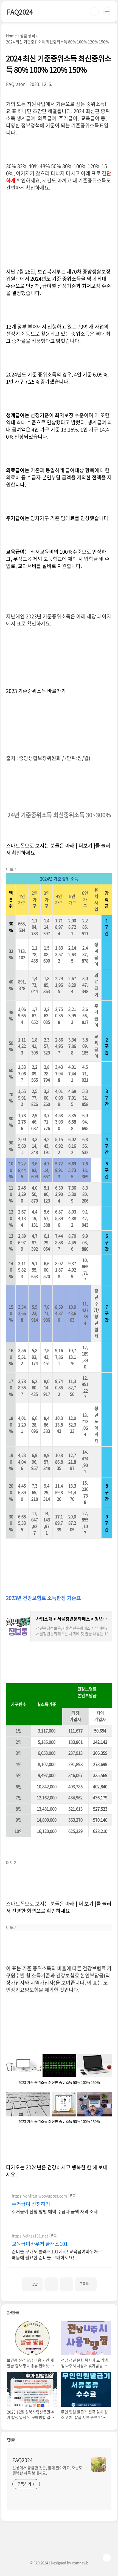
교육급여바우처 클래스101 (40, 2244)
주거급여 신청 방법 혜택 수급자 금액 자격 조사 (55, 2211)
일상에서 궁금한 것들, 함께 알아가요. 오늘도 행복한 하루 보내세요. (47, 2470)
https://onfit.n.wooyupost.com (39, 2196)
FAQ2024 (20, 12)
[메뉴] (107, 11)
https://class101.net (30, 2236)
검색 (94, 12)
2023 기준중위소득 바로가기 (36, 691)
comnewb (80, 2563)
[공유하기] (51, 2284)
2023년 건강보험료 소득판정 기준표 (43, 1598)
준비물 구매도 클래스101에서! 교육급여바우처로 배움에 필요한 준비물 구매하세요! (57, 2254)
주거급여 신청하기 (31, 2204)
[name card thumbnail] (99, 2464)
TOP (107, 2558)
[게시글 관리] (66, 2284)
